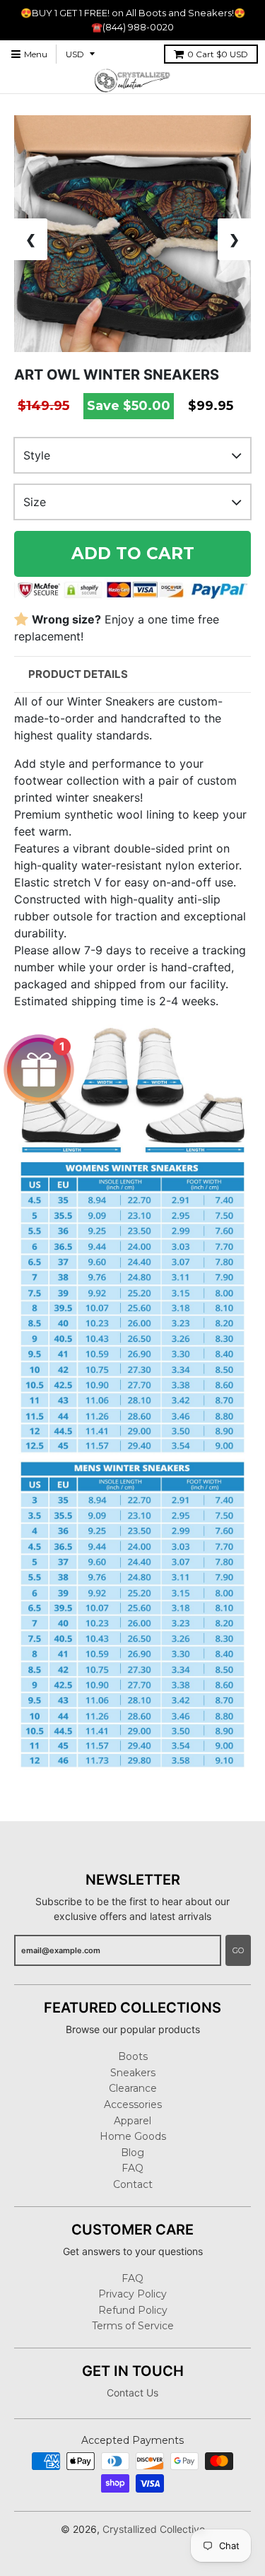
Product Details (78, 674)
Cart (218, 54)
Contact (133, 2184)
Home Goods (133, 2136)
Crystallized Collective (154, 2529)
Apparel (132, 2121)
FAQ (132, 2168)
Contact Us (132, 2393)
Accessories (133, 2104)
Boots (133, 2056)
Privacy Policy (132, 2294)
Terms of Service (133, 2326)
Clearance (133, 2088)
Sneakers (133, 2073)
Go (238, 1950)
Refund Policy (133, 2310)
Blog (132, 2153)
